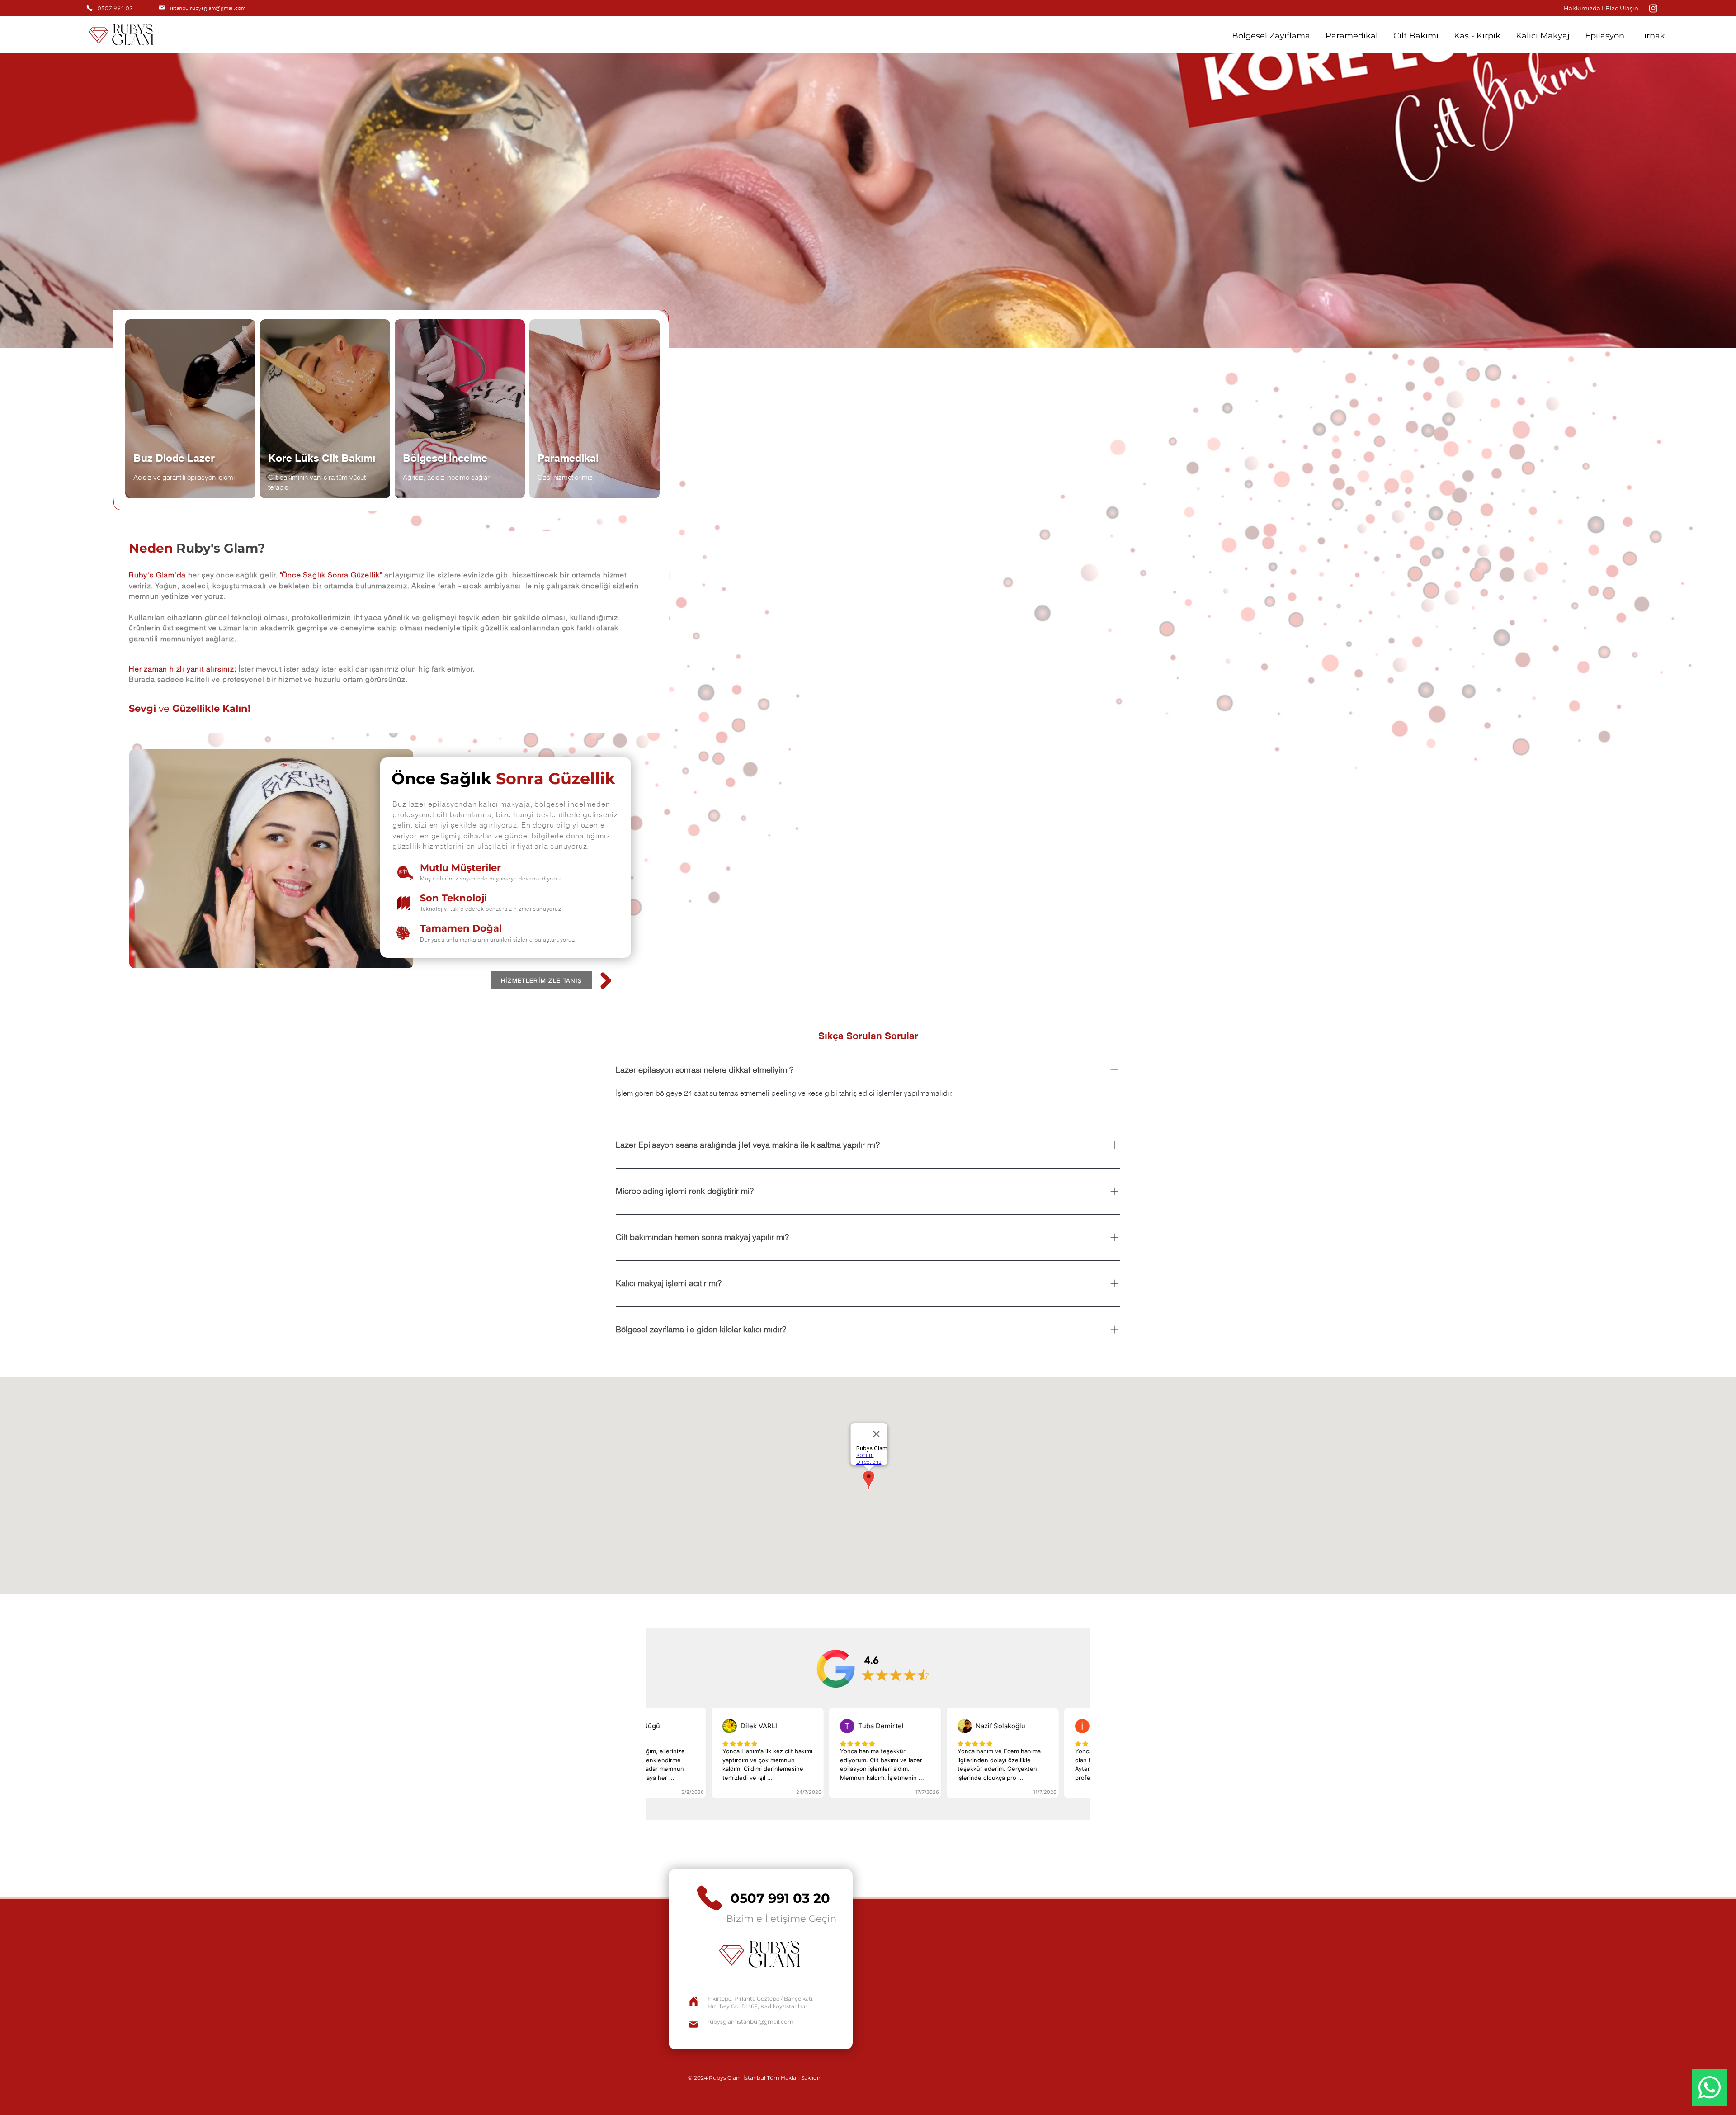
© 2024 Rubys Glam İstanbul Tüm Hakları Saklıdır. (756, 2078)
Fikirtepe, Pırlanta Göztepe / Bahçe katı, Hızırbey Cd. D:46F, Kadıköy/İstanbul (761, 2002)
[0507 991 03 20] (695, 2001)
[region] (192, 418)
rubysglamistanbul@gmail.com (750, 2022)
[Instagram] (1653, 8)
